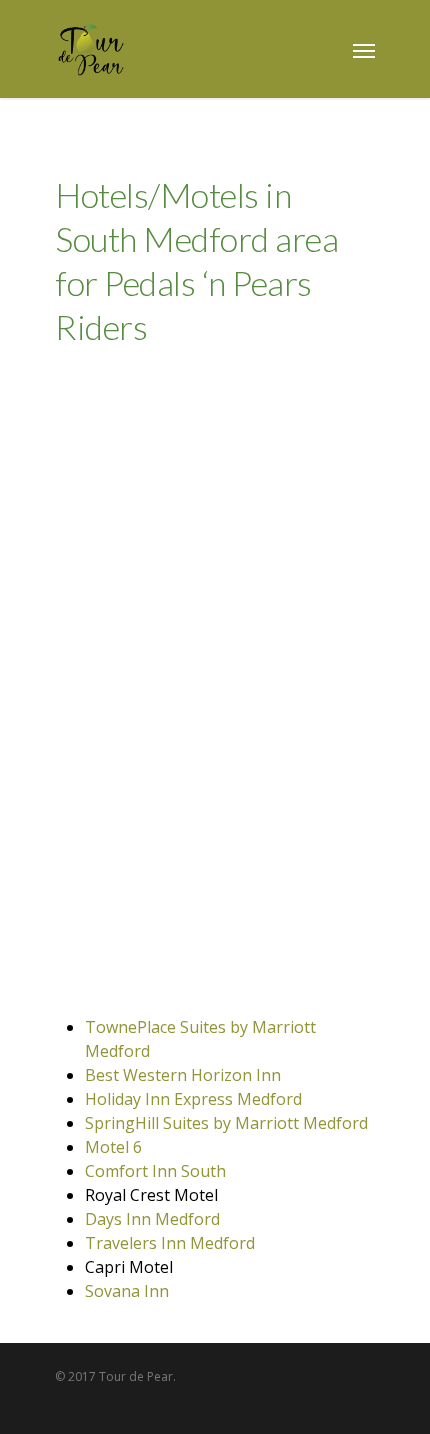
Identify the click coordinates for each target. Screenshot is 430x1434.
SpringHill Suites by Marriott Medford (226, 1123)
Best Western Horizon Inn (183, 1075)
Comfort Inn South (155, 1171)
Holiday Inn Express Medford (193, 1099)
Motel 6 (113, 1147)
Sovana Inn (127, 1291)
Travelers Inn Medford (170, 1243)
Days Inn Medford (152, 1219)
